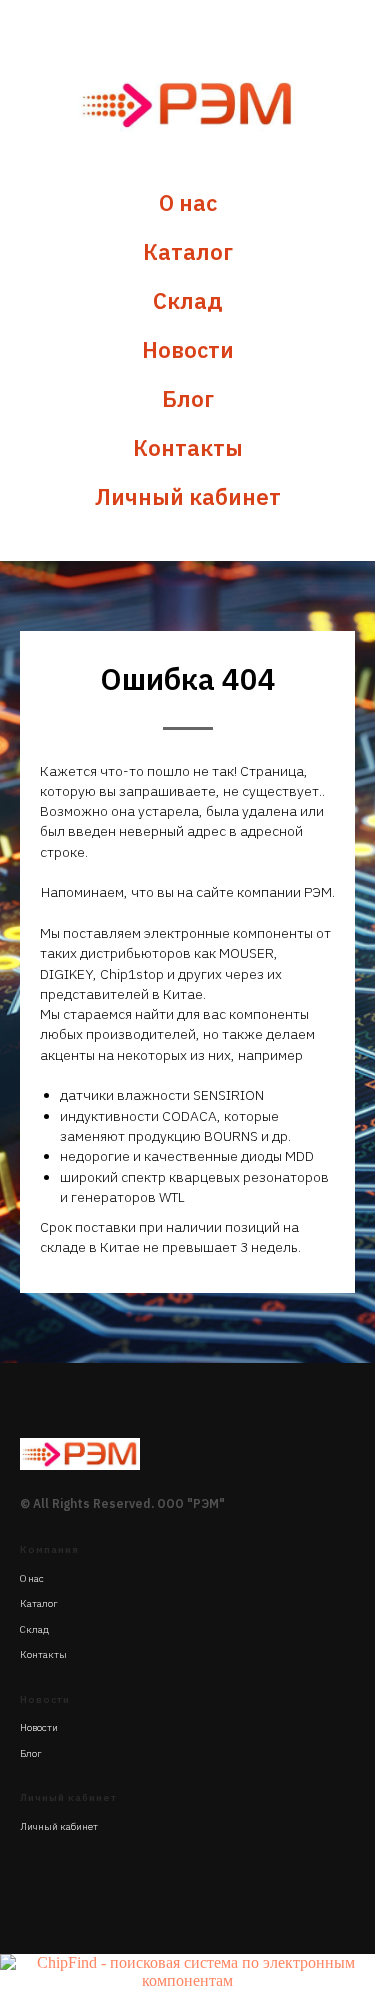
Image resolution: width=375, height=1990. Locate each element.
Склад (187, 300)
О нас (188, 202)
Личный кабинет (188, 496)
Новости (188, 349)
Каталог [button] (188, 251)
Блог (188, 398)
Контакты (188, 447)
